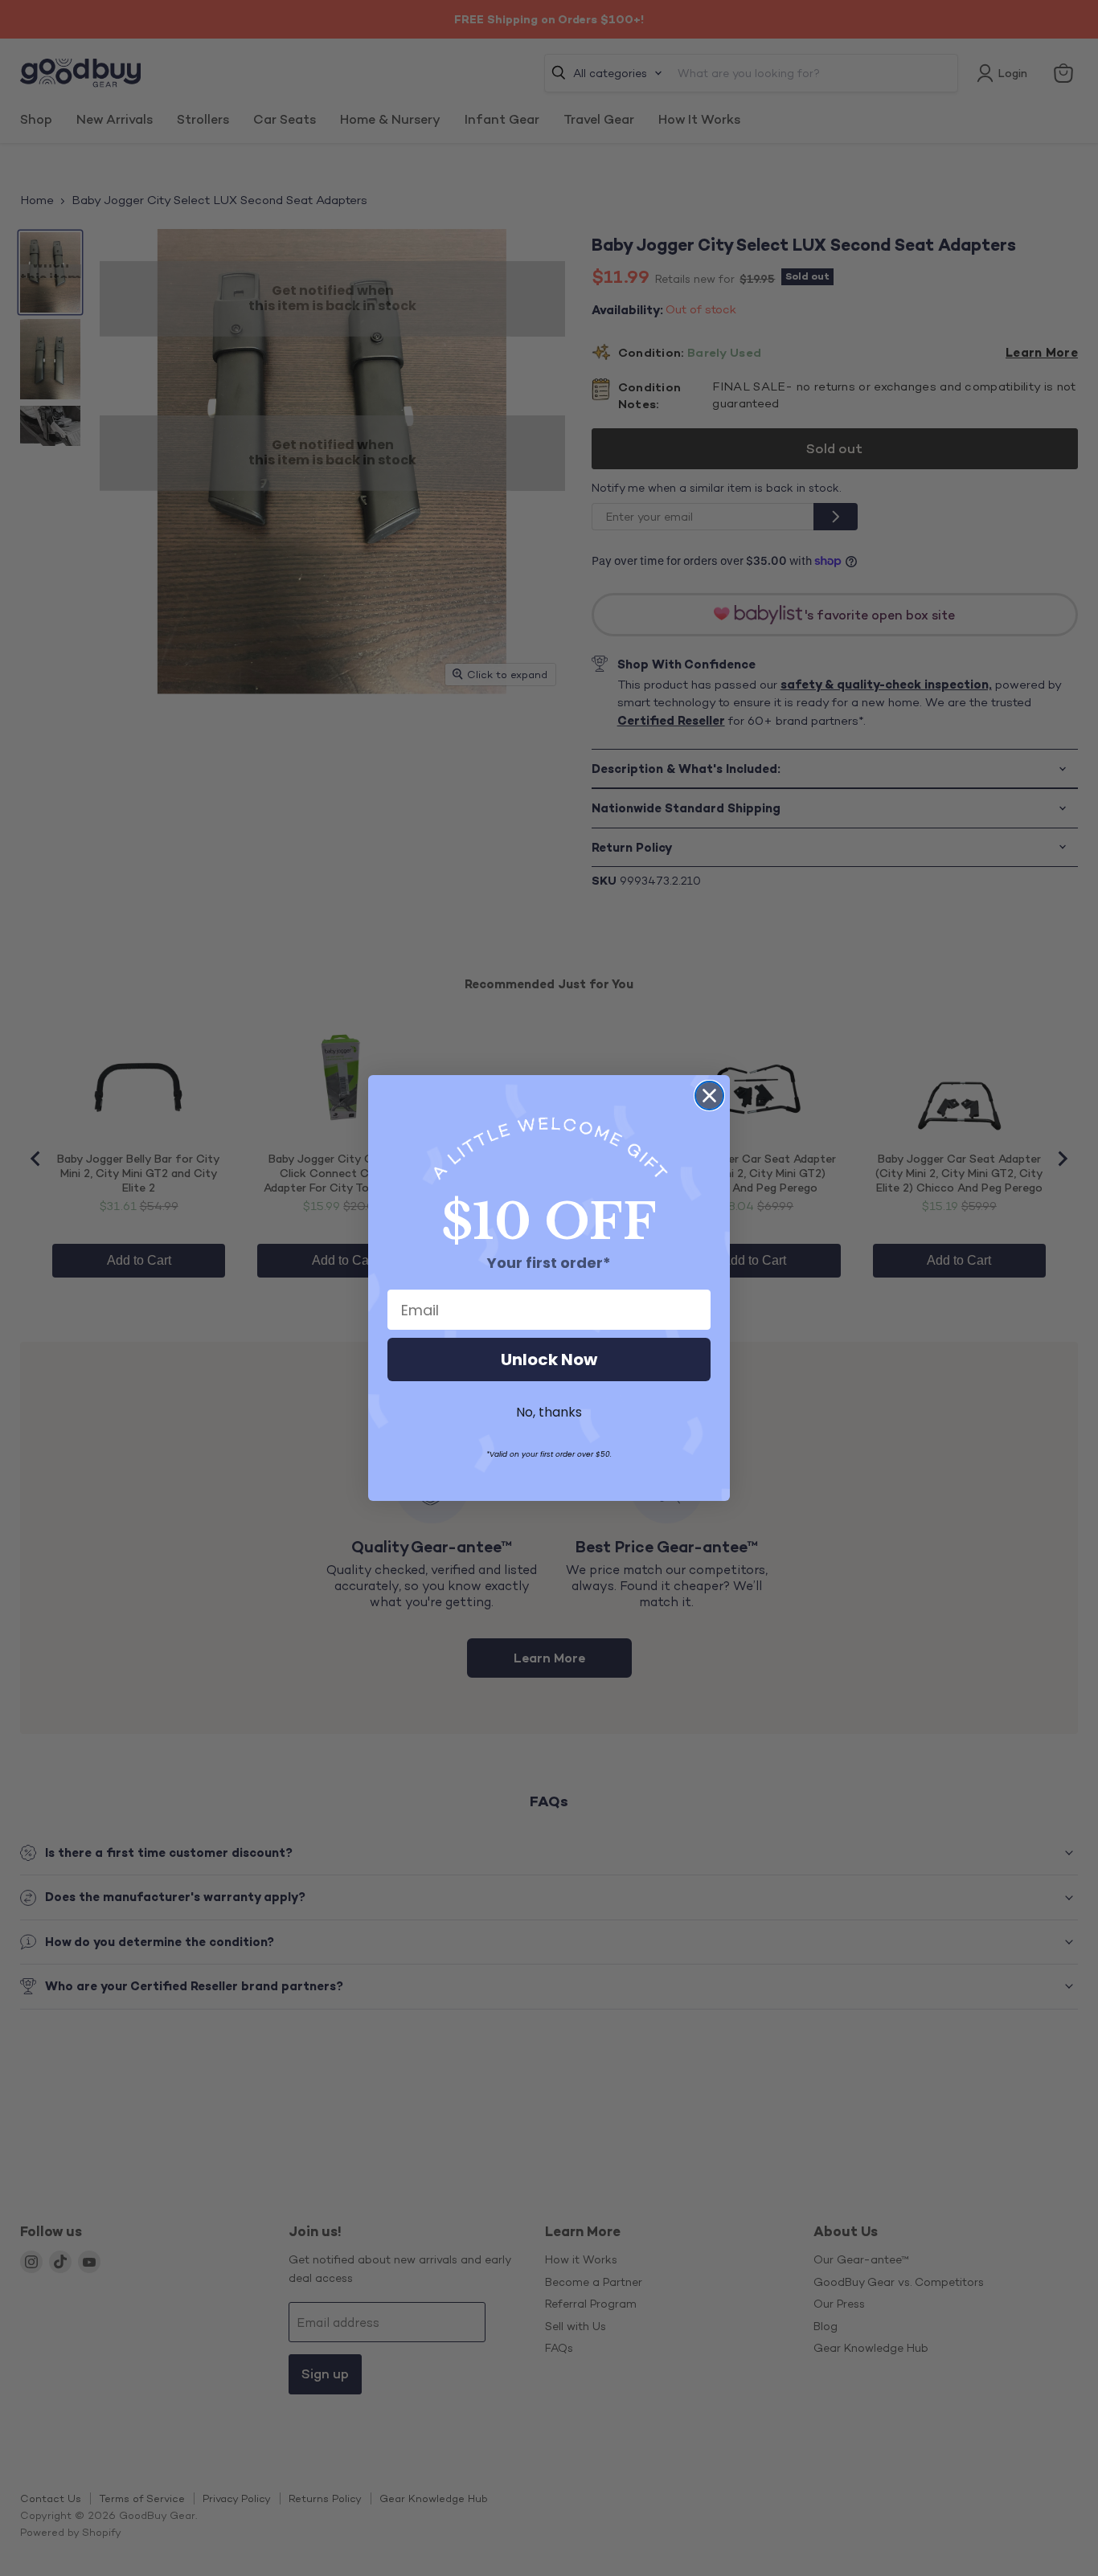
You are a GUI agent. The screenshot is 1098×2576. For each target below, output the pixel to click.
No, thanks (549, 1412)
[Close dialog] (709, 1096)
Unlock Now (549, 1360)
